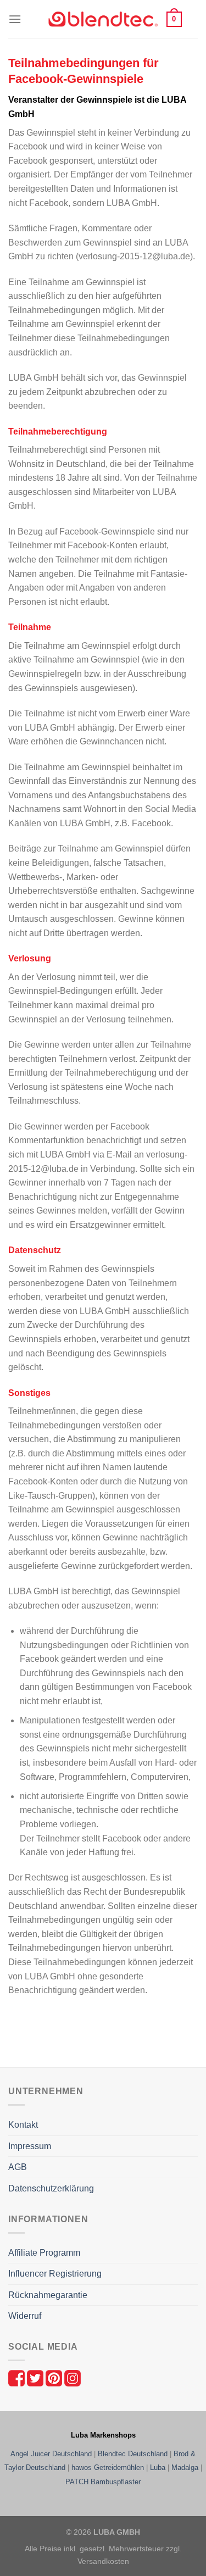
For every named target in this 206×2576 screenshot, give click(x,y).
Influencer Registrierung (55, 2274)
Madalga (185, 2467)
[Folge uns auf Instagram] (73, 2377)
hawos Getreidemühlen (108, 2467)
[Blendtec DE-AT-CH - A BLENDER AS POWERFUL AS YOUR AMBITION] (103, 20)
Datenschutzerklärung (51, 2188)
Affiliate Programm (44, 2253)
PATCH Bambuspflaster (103, 2482)
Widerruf (25, 2316)
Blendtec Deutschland (133, 2454)
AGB (18, 2167)
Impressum (30, 2146)
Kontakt (23, 2125)
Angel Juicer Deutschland (51, 2454)
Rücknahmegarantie (48, 2295)
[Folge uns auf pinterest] (55, 2377)
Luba (158, 2467)
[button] (15, 19)
